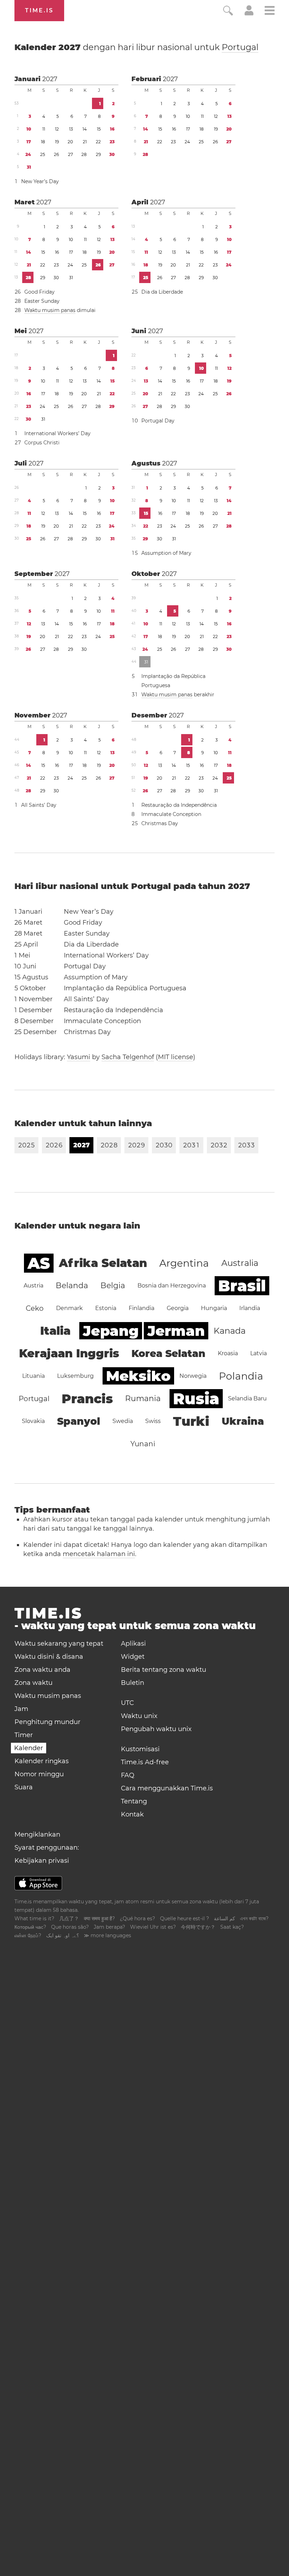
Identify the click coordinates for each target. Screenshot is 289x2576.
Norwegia (193, 1376)
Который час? (30, 1927)
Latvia (259, 1353)
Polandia (241, 1376)
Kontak (132, 1814)
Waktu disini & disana (49, 1657)
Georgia (178, 1308)
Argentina (184, 1263)
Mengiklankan (37, 1835)
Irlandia (250, 1308)
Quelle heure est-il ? (185, 1919)
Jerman (176, 1331)
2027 (50, 79)
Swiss (153, 1421)
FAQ (128, 1775)
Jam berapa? (109, 1927)
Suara (24, 1787)
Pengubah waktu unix (156, 1729)
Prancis (87, 1399)
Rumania (143, 1398)
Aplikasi (133, 1644)
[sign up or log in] (249, 13)
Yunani (143, 1444)
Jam (21, 1709)
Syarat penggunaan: (47, 1848)
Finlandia (142, 1308)
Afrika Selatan (103, 1263)
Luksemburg (75, 1376)
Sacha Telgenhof (128, 1057)
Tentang (134, 1801)
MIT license (176, 1057)
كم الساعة (225, 1919)
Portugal (240, 47)
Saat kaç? (232, 1927)
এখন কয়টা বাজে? (254, 1919)
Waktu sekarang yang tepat (59, 1644)
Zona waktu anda (42, 1670)
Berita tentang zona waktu (164, 1670)
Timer (24, 1735)
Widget (133, 1657)
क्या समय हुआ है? (99, 1919)
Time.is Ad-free (145, 1762)
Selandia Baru (247, 1398)
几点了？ (69, 1919)
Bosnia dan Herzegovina (172, 1286)
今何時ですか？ (198, 1927)
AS (39, 1263)
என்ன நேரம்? (28, 1935)
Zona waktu (33, 1683)
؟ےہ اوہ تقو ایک (63, 1935)
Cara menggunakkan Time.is (167, 1788)
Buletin (133, 1683)
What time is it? (34, 1919)
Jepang (111, 1331)
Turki (191, 1421)
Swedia (123, 1421)
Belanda (72, 1286)
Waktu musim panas (50, 310)
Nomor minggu (39, 1774)
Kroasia (228, 1353)
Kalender (136, 47)
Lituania (33, 1376)
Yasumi (79, 1057)
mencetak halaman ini (99, 1554)
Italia (55, 1331)
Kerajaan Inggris (69, 1353)
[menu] (270, 11)
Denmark (69, 1308)
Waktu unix (139, 1716)
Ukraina (243, 1421)
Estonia (106, 1308)
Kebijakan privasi (42, 1861)
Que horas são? (70, 1927)
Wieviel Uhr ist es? (153, 1927)
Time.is (39, 10)
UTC (127, 1703)
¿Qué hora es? (137, 1919)
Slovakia (33, 1421)
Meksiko (138, 1376)
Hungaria (214, 1308)
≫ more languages (107, 1935)
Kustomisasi (140, 1749)
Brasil (242, 1286)
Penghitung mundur (47, 1722)
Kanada (230, 1331)
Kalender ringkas (42, 1761)
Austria (33, 1286)
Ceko (35, 1308)
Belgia (113, 1286)
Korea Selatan (168, 1353)
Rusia (196, 1399)
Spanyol (79, 1421)
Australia (240, 1263)
